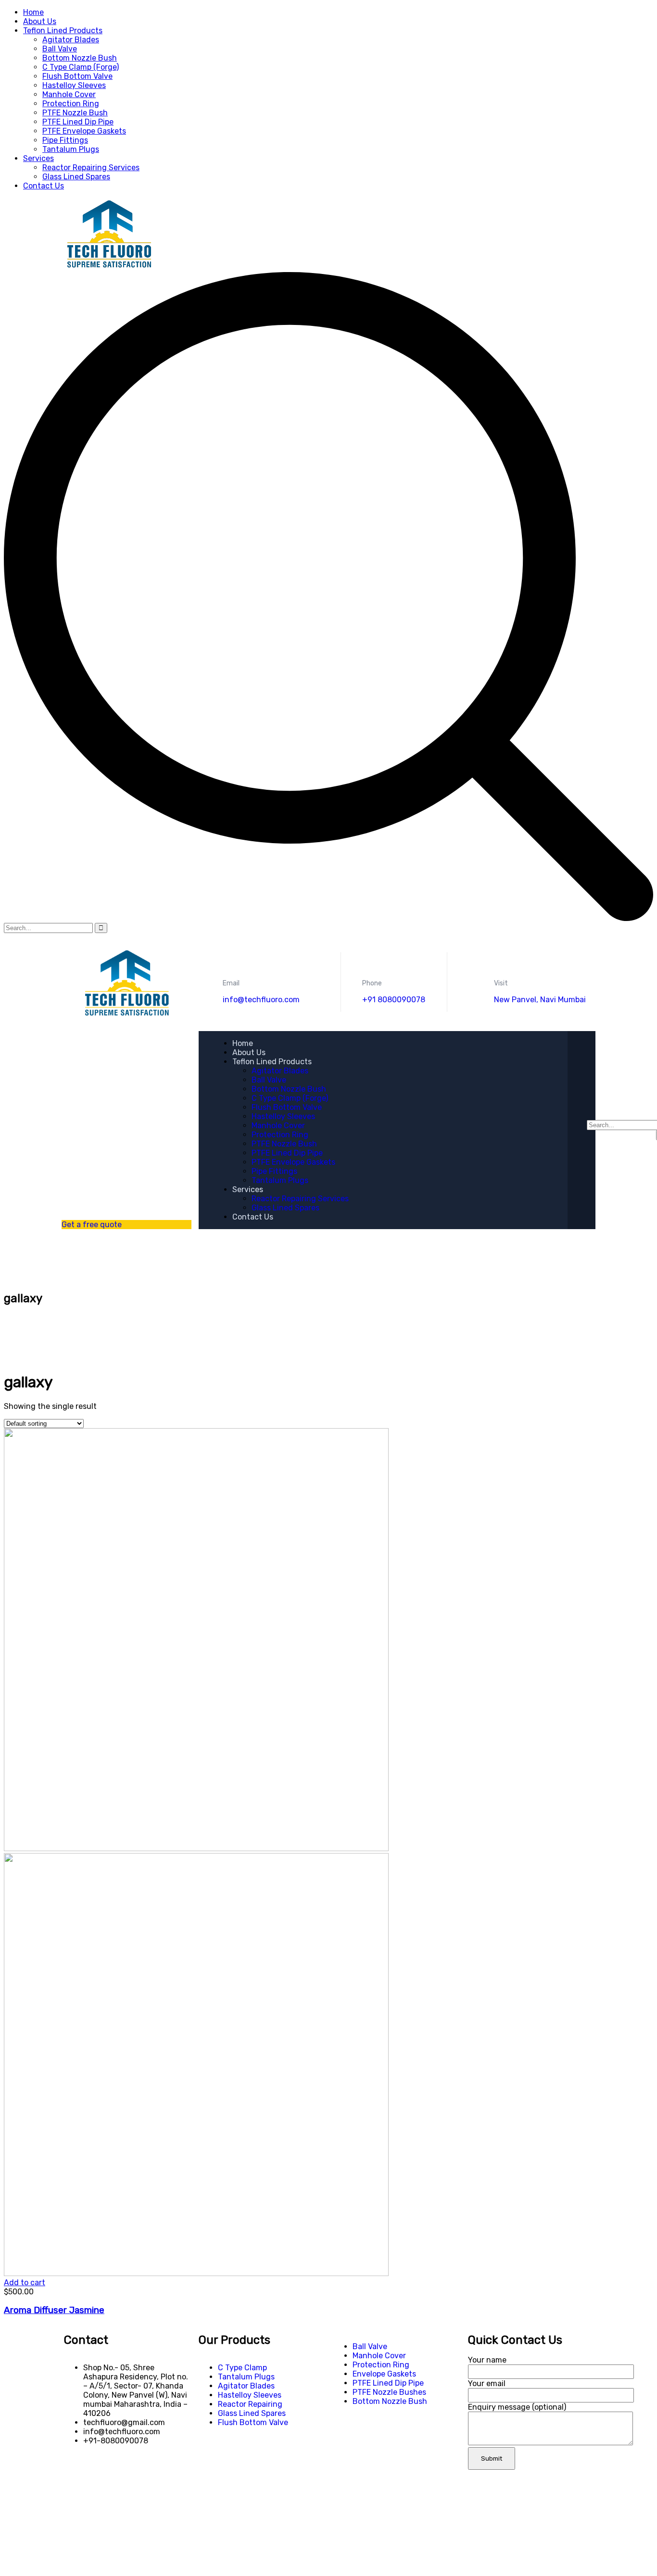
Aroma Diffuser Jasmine (54, 2310)
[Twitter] (76, 2475)
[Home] (126, 1014)
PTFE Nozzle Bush (75, 113)
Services (38, 158)
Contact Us (44, 186)
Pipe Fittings (65, 140)
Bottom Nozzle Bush (80, 58)
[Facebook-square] (102, 2475)
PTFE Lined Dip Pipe (78, 122)
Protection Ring (71, 104)
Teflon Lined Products (63, 31)
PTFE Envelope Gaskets (84, 131)
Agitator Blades (71, 40)
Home (33, 12)
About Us (40, 21)
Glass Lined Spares (76, 177)
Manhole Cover (69, 94)
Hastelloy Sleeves (74, 85)
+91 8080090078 (394, 1000)
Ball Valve (60, 49)
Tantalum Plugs (71, 149)
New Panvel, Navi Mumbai (540, 1000)
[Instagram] (154, 2475)
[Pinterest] (128, 2475)
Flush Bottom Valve (77, 76)
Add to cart (25, 2283)
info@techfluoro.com (261, 1000)
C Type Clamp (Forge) (81, 67)
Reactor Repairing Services (91, 168)
